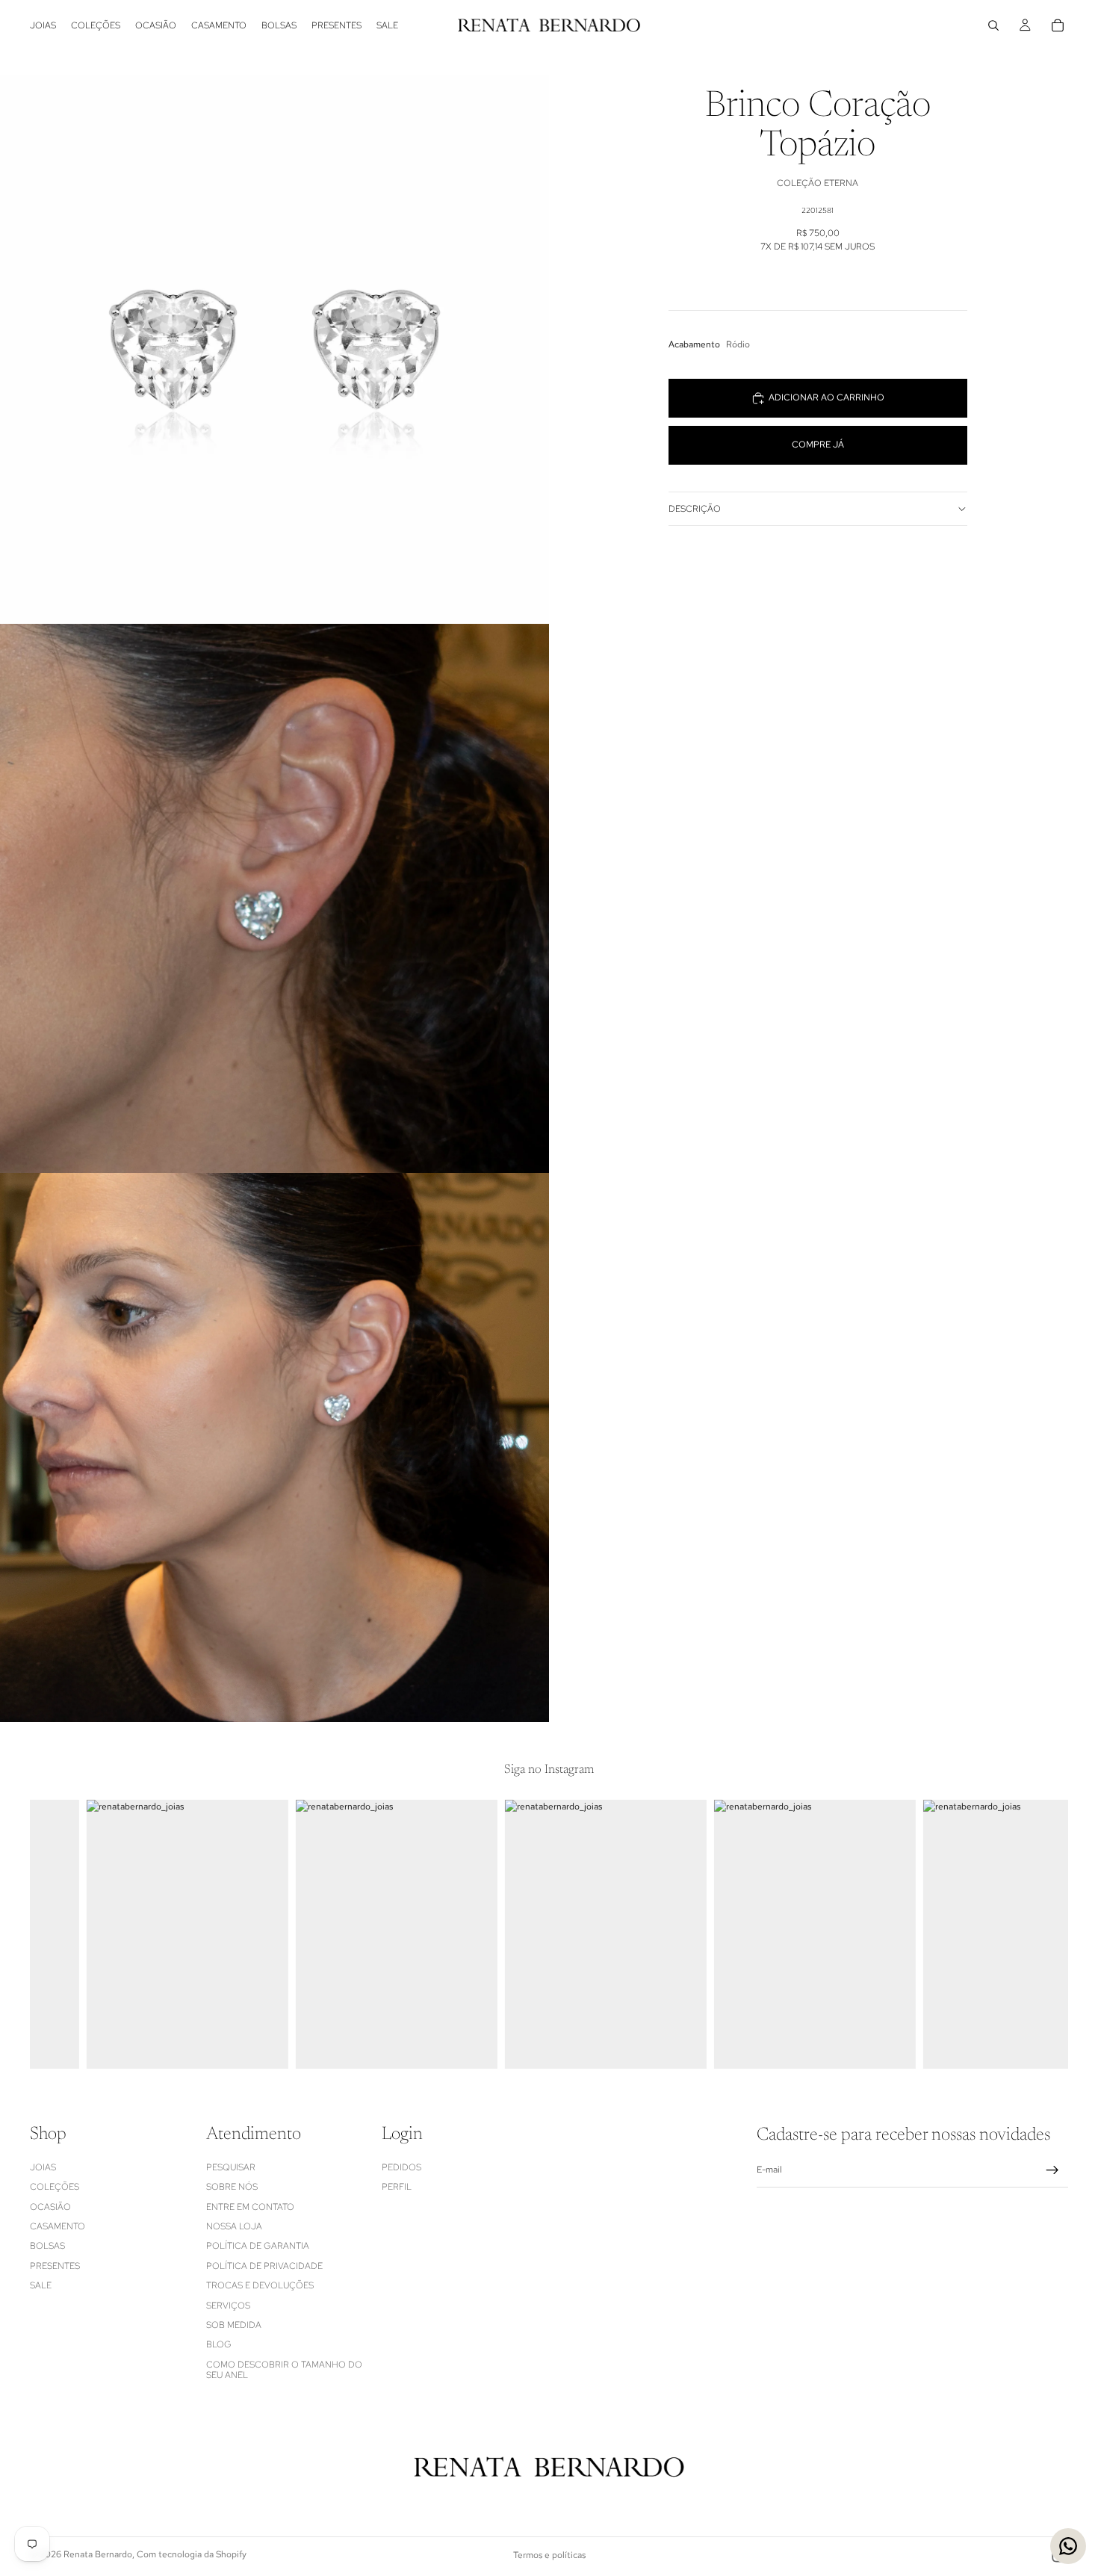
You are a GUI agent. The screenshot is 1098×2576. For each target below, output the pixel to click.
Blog (219, 2344)
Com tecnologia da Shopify (192, 2554)
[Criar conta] (1052, 2170)
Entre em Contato (250, 2207)
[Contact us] (1068, 2546)
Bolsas (47, 2246)
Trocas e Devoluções (260, 2285)
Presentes (55, 2266)
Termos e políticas (549, 2555)
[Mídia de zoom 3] (274, 1448)
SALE (41, 2285)
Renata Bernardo (98, 2554)
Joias (43, 2167)
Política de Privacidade (264, 2266)
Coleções (55, 2187)
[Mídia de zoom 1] (274, 349)
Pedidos (401, 2167)
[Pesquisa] (993, 25)
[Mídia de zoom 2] (274, 898)
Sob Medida (234, 2325)
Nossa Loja (234, 2226)
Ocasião (50, 2207)
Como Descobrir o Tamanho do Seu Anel (284, 2370)
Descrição (695, 509)
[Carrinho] (1058, 25)
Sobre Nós (232, 2187)
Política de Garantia (258, 2246)
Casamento (58, 2226)
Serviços (228, 2306)
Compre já (818, 445)
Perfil (397, 2187)
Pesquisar (231, 2167)
